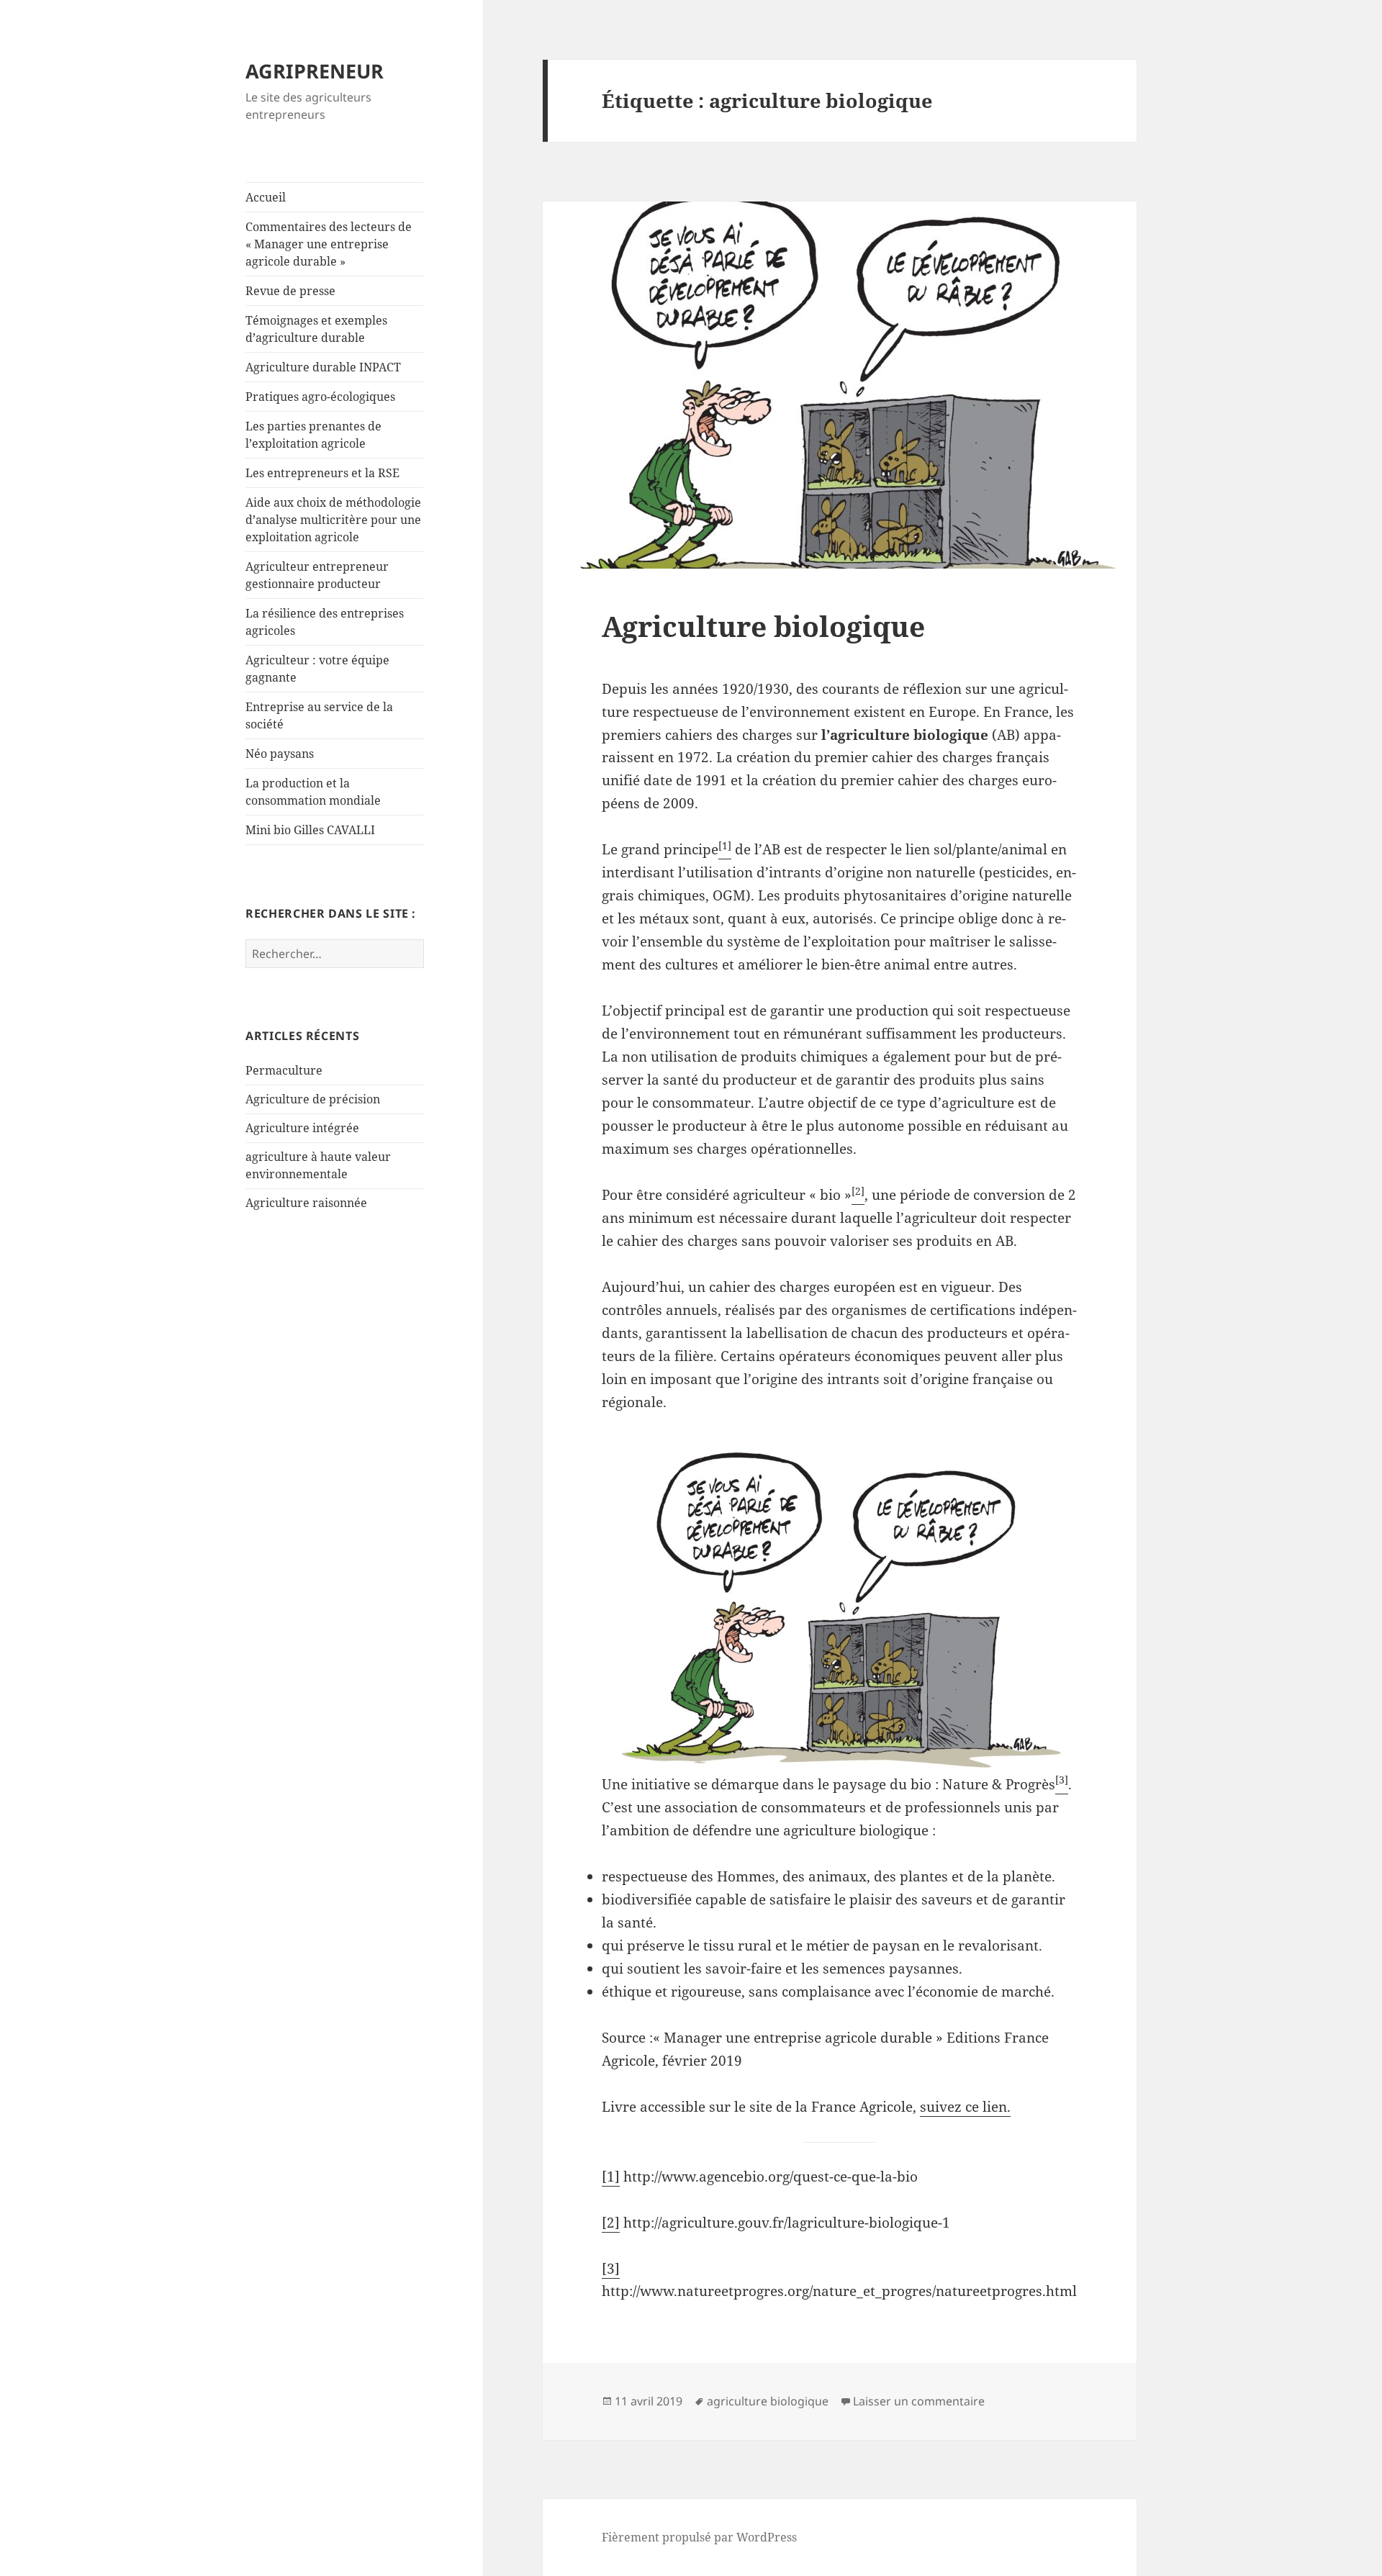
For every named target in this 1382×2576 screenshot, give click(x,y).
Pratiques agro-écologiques (320, 397)
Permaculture (284, 1070)
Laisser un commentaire (919, 2401)
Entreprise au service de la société (319, 715)
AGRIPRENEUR (315, 71)
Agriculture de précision (313, 1099)
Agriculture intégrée (302, 1128)
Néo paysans (280, 754)
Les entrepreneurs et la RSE (322, 473)
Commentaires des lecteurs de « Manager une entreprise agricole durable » (329, 244)
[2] (611, 2223)
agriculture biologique (768, 2401)
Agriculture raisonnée (306, 1203)
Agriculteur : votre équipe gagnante (317, 669)
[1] (611, 2177)
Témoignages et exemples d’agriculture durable (316, 329)
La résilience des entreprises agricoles (325, 622)
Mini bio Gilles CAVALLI (310, 830)
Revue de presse (290, 291)
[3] (611, 2269)
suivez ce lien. (965, 2107)
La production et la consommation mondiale (313, 792)
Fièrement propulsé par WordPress (699, 2537)
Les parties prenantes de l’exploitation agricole (313, 435)
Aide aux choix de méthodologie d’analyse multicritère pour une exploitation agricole (333, 520)
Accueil (266, 197)
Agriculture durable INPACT (323, 367)
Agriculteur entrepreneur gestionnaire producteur (317, 575)
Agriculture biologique (763, 626)
